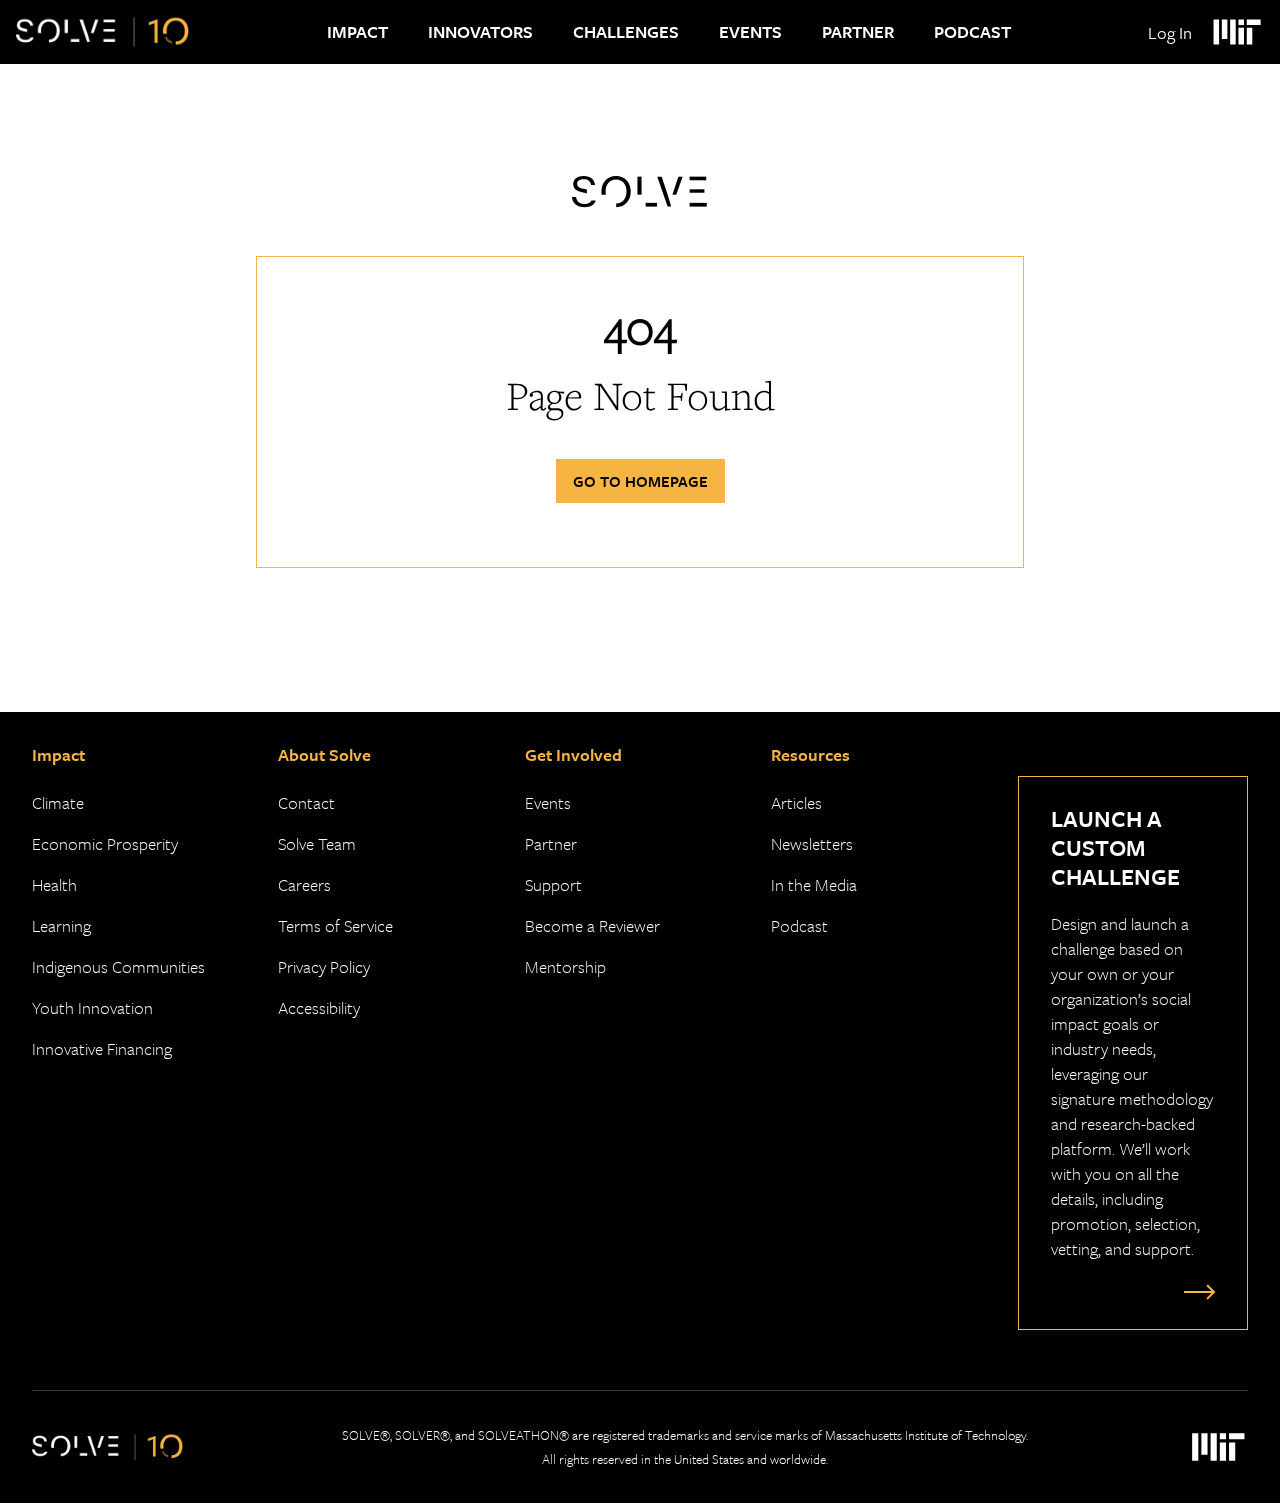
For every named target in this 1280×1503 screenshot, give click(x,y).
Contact (306, 802)
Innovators (480, 31)
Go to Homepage (640, 481)
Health (54, 884)
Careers (304, 884)
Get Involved (573, 754)
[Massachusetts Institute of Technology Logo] (1236, 32)
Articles (796, 802)
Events (750, 31)
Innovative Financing (102, 1048)
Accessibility (319, 1007)
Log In (1170, 32)
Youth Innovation (92, 1007)
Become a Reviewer (592, 925)
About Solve (324, 754)
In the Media (814, 884)
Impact (357, 31)
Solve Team (317, 843)
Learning (61, 925)
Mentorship (565, 966)
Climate (58, 802)
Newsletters (812, 843)
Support (553, 884)
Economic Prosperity (105, 843)
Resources (810, 754)
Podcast (972, 31)
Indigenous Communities (118, 966)
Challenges (626, 31)
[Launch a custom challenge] (1195, 1291)
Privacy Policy (324, 966)
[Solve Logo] (102, 32)
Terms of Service (335, 925)
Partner (858, 31)
